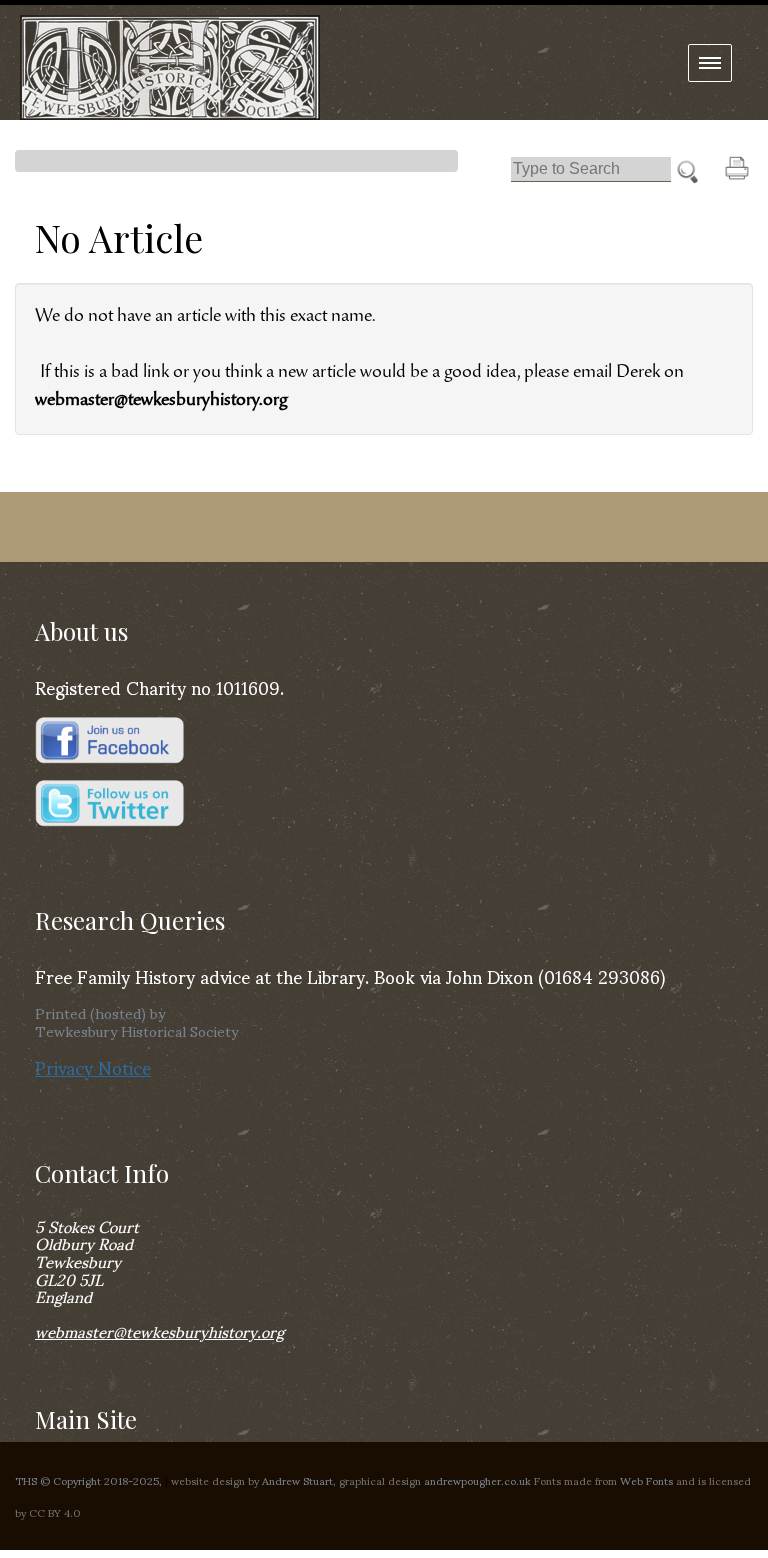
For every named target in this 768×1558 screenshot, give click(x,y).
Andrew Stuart (297, 1480)
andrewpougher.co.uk (477, 1480)
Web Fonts (646, 1480)
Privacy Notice (93, 1066)
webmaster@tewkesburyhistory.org (159, 1330)
